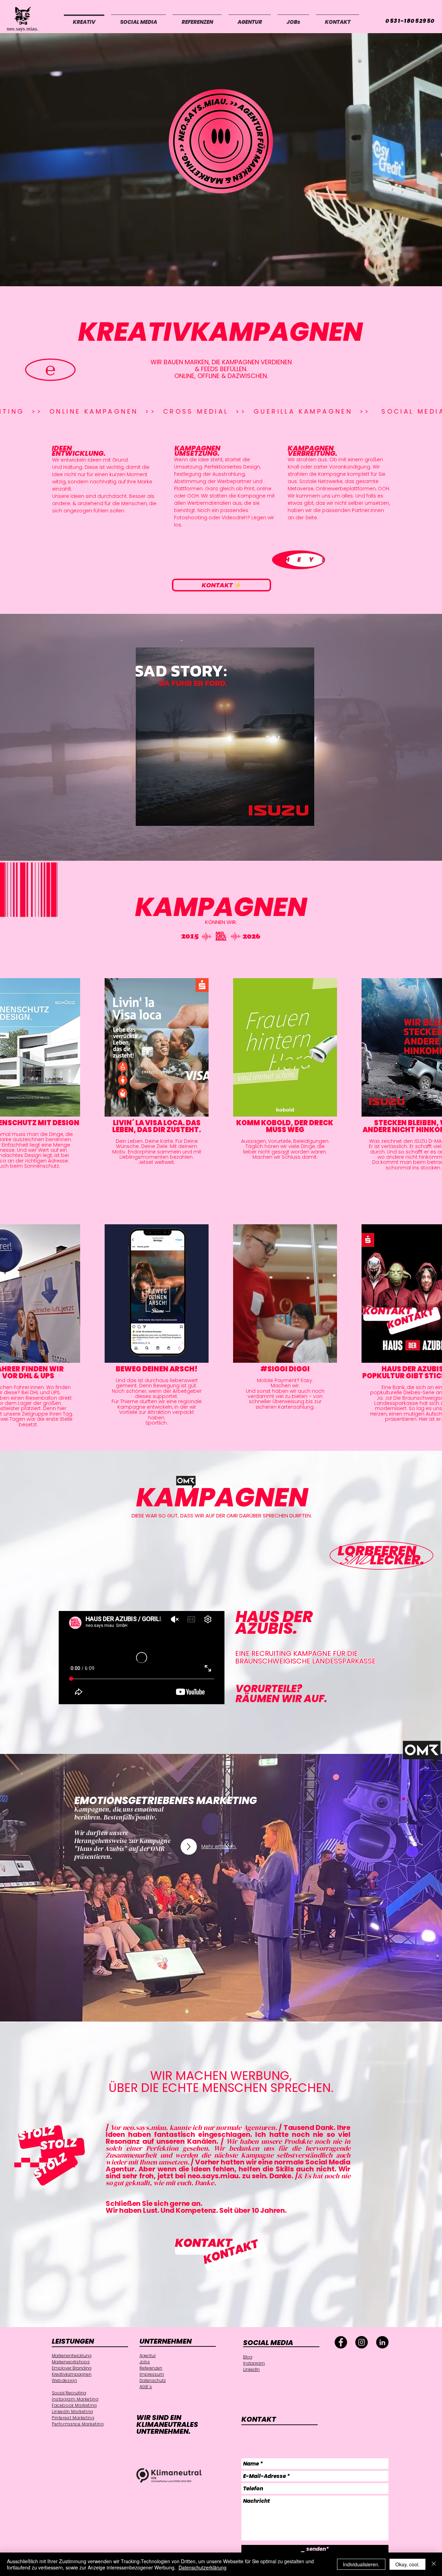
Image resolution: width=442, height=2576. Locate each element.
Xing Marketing (66, 2435)
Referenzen (151, 2368)
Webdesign (64, 2380)
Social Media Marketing (73, 2457)
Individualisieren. (361, 2564)
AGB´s (146, 2387)
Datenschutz (153, 2380)
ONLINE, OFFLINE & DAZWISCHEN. (221, 376)
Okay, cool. (407, 2564)
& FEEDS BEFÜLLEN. (221, 369)
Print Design (63, 2446)
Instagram (254, 2363)
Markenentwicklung (72, 2356)
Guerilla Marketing (70, 2463)
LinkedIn (251, 2369)
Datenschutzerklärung (203, 2567)
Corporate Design (67, 2485)
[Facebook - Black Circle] (341, 2342)
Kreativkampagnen (72, 2374)
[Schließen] (434, 2564)
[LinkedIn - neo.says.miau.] (382, 2342)
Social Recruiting (69, 2393)
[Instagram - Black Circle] (362, 2342)
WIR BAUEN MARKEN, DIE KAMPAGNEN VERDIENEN (221, 362)
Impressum (152, 2374)
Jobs (145, 2362)
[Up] (189, 1847)
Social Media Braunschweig (78, 2452)
